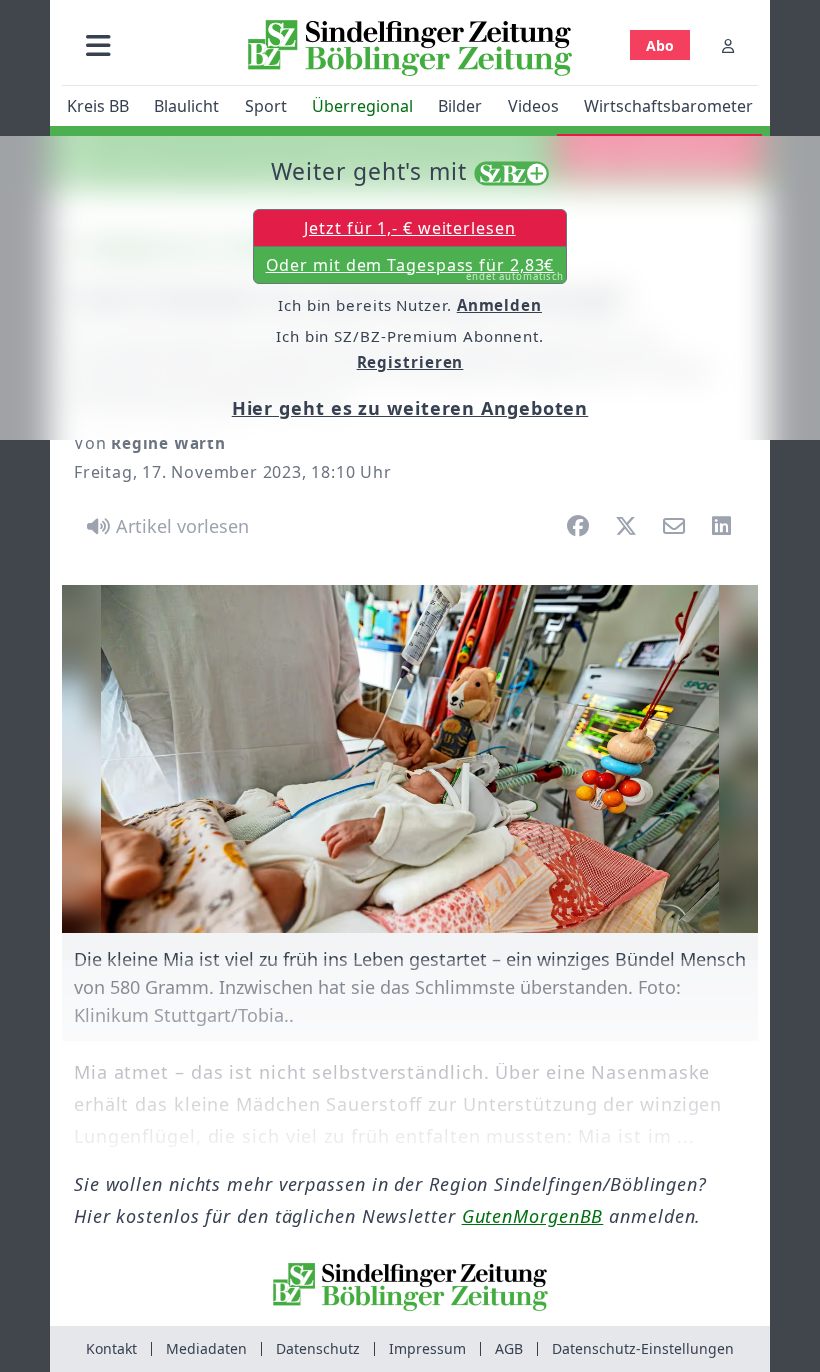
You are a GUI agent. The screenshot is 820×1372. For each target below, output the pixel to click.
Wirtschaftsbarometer (668, 106)
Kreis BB (98, 106)
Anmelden (499, 305)
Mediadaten (206, 1348)
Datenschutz (318, 1348)
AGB (509, 1348)
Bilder (460, 106)
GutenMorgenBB (533, 1216)
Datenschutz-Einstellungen (643, 1348)
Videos (533, 106)
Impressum (427, 1348)
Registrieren (410, 362)
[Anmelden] (728, 45)
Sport (266, 106)
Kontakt (111, 1348)
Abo (660, 45)
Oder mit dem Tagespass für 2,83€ (415, 269)
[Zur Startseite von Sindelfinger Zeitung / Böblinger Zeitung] (410, 48)
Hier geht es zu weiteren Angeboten (410, 408)
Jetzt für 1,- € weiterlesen (409, 228)
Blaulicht (186, 106)
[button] (98, 45)
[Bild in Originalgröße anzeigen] (410, 759)
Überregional (362, 106)
